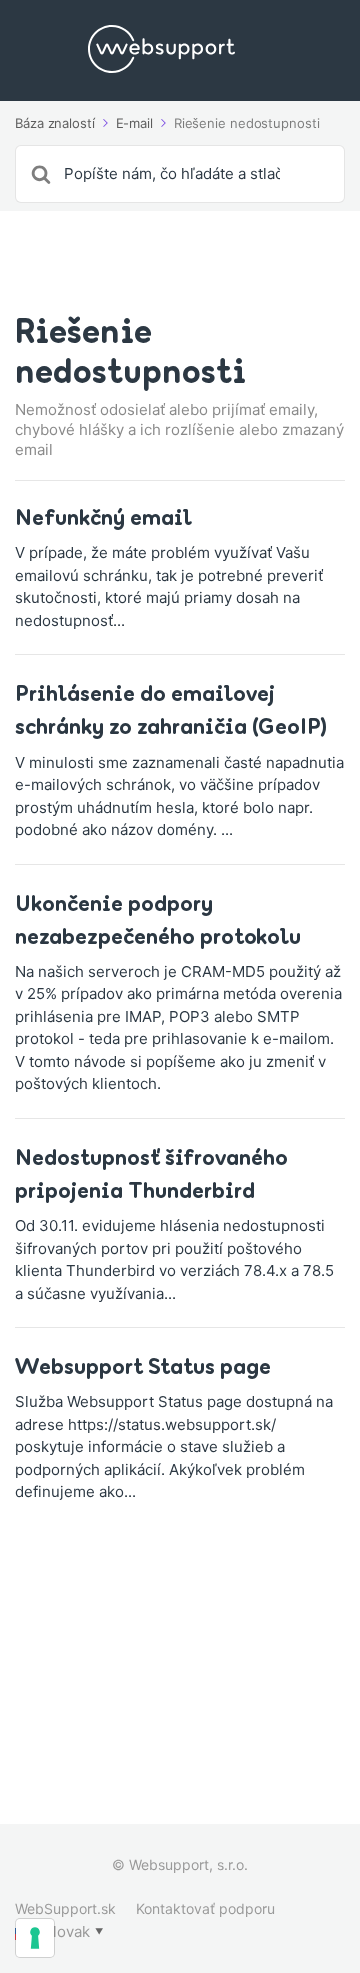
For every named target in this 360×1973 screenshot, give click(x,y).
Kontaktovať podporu (205, 1908)
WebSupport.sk (65, 1908)
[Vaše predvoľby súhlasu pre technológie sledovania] (35, 1938)
